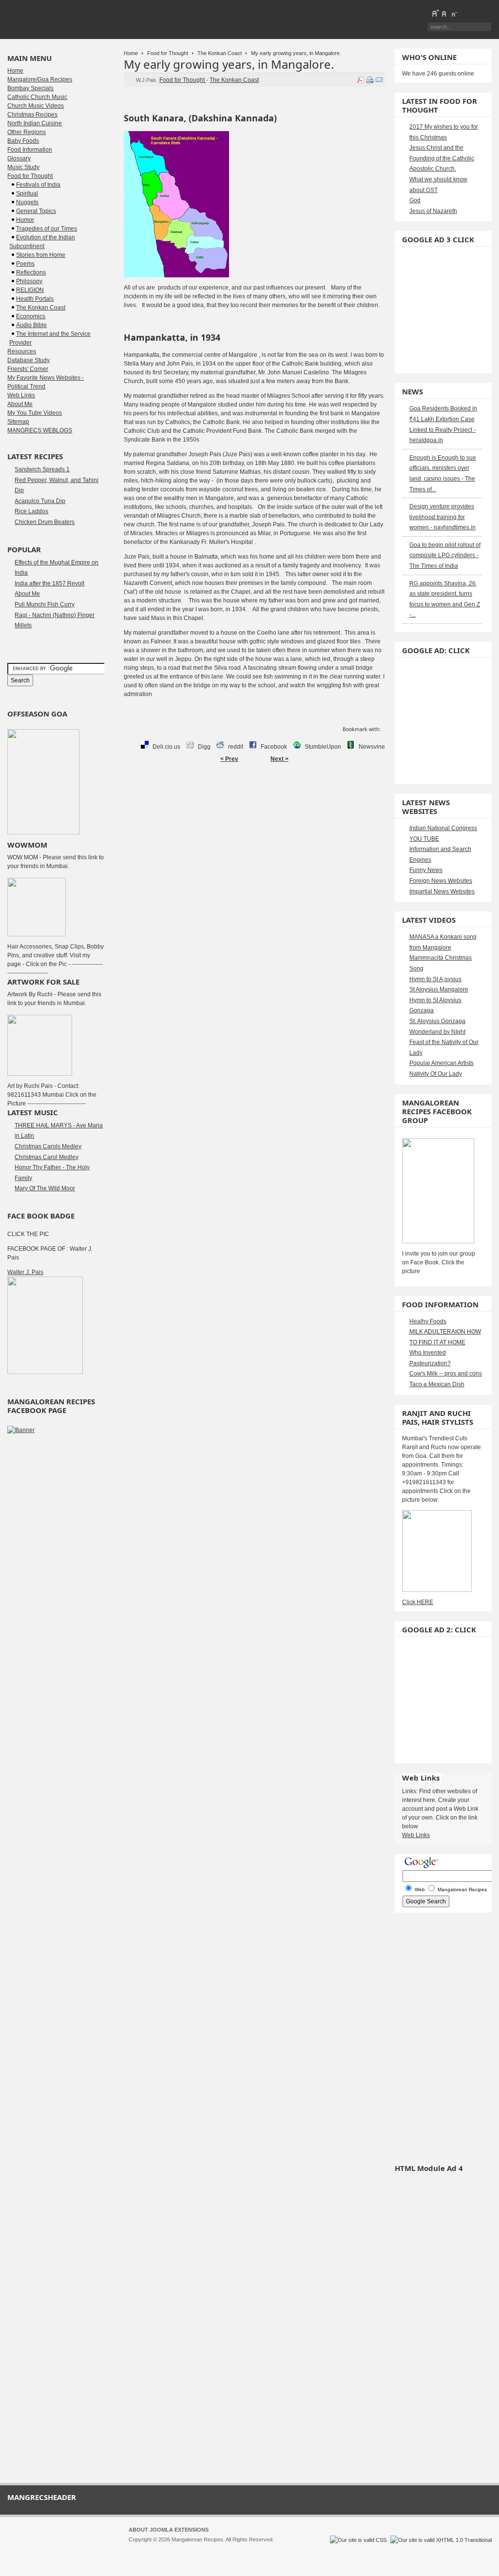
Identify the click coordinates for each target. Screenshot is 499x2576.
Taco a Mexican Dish (437, 1384)
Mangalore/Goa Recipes (40, 79)
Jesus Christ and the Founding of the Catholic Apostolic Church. (442, 158)
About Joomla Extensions (169, 2530)
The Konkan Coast (220, 53)
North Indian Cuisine (35, 123)
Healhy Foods (428, 1321)
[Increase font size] (435, 13)
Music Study (23, 167)
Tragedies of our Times (47, 229)
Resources (22, 351)
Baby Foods (23, 141)
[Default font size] (444, 13)
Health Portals (35, 299)
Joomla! (138, 2548)
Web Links (21, 395)
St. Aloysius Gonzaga (437, 1021)
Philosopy (29, 281)
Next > (279, 759)
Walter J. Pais (25, 1272)
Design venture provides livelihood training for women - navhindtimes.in (442, 517)
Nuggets (27, 202)
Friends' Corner (28, 369)
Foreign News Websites (441, 881)
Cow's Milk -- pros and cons (446, 1374)
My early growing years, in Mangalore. (229, 64)
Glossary (19, 158)
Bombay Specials (30, 88)
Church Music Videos (36, 106)
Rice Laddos (31, 511)
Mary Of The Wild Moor (45, 1188)
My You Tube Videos (35, 413)
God (415, 200)
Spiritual (27, 194)
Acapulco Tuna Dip (40, 501)
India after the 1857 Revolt (49, 583)
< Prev (229, 759)
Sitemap (18, 422)
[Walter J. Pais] (45, 1372)
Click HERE (418, 1602)
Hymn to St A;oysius (435, 979)
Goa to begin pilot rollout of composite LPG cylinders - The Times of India (445, 555)
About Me (20, 404)
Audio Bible (31, 325)
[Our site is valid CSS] (359, 2540)
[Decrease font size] (454, 13)
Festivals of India (38, 185)
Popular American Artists (441, 1063)
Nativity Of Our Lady (436, 1074)
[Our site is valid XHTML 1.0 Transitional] (441, 2540)
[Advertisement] (254, 798)
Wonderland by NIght (437, 1032)
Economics (31, 316)
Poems (25, 264)
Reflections (31, 272)
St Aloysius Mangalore (439, 989)
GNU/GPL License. (258, 2548)
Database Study (29, 360)
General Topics (36, 211)
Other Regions (27, 132)
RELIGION (30, 290)
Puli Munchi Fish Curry (45, 604)
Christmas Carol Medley (47, 1157)
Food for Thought (168, 53)
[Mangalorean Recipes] (60, 19)
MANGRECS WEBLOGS (40, 430)
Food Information (30, 150)
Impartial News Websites (442, 891)
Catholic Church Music (37, 97)
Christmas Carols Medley (48, 1146)
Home (131, 53)
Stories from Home (41, 255)
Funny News (426, 870)
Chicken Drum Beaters (45, 522)
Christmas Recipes (32, 115)
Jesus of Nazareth (433, 211)
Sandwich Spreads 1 (42, 469)
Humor (25, 220)
